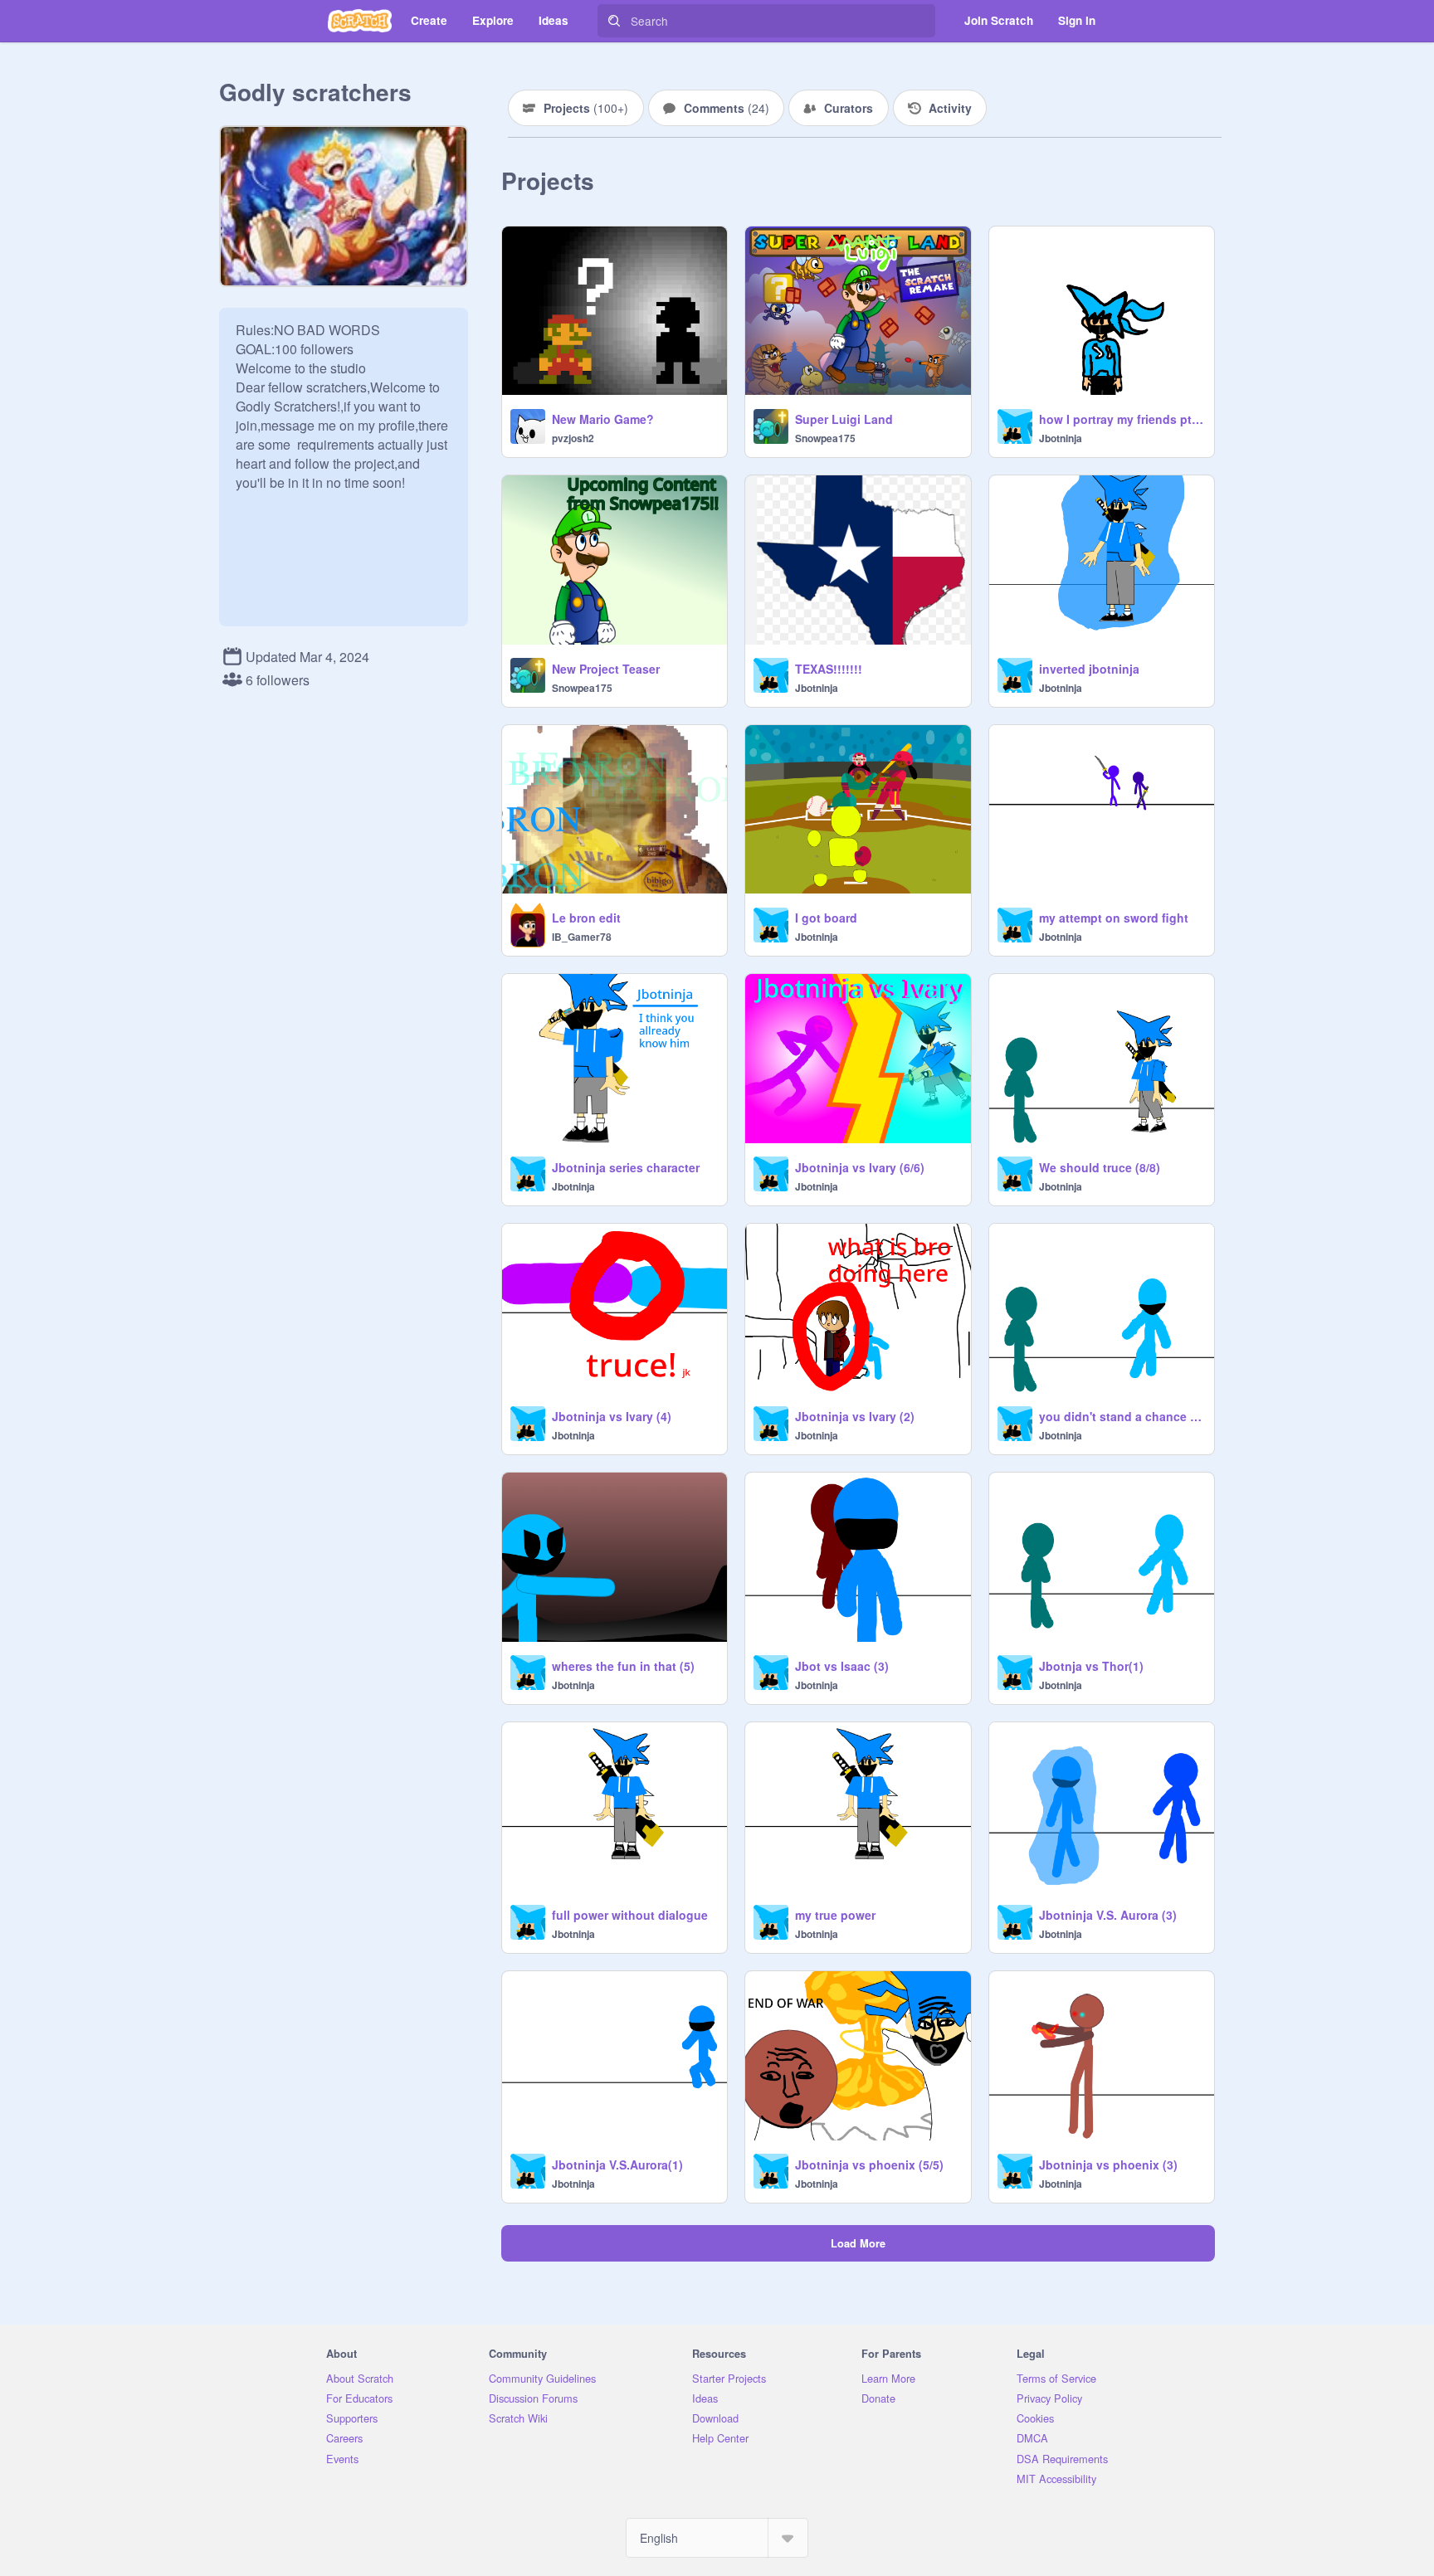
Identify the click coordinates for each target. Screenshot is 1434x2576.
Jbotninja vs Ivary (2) (855, 1416)
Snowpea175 (825, 438)
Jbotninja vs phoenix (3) (1108, 2165)
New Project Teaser (606, 669)
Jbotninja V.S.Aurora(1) (617, 2165)
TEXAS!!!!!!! (829, 669)
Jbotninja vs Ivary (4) (612, 1416)
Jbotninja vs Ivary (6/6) (860, 1167)
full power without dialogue (630, 1915)
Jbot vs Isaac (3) (842, 1666)
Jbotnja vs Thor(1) (1091, 1666)
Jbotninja (1061, 438)
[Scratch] (360, 21)
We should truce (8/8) (1100, 1167)
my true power (835, 1915)
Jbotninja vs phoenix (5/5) (869, 2165)
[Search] (614, 21)
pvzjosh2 (573, 438)
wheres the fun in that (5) (623, 1666)
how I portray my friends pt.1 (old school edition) (1122, 419)
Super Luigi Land (844, 419)
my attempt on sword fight (1114, 918)
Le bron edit (586, 918)
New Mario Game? (603, 419)
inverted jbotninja (1089, 669)
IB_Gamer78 (582, 937)
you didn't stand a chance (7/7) (1122, 1416)
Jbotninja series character (626, 1167)
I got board (826, 918)
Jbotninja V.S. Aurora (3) (1108, 1915)
